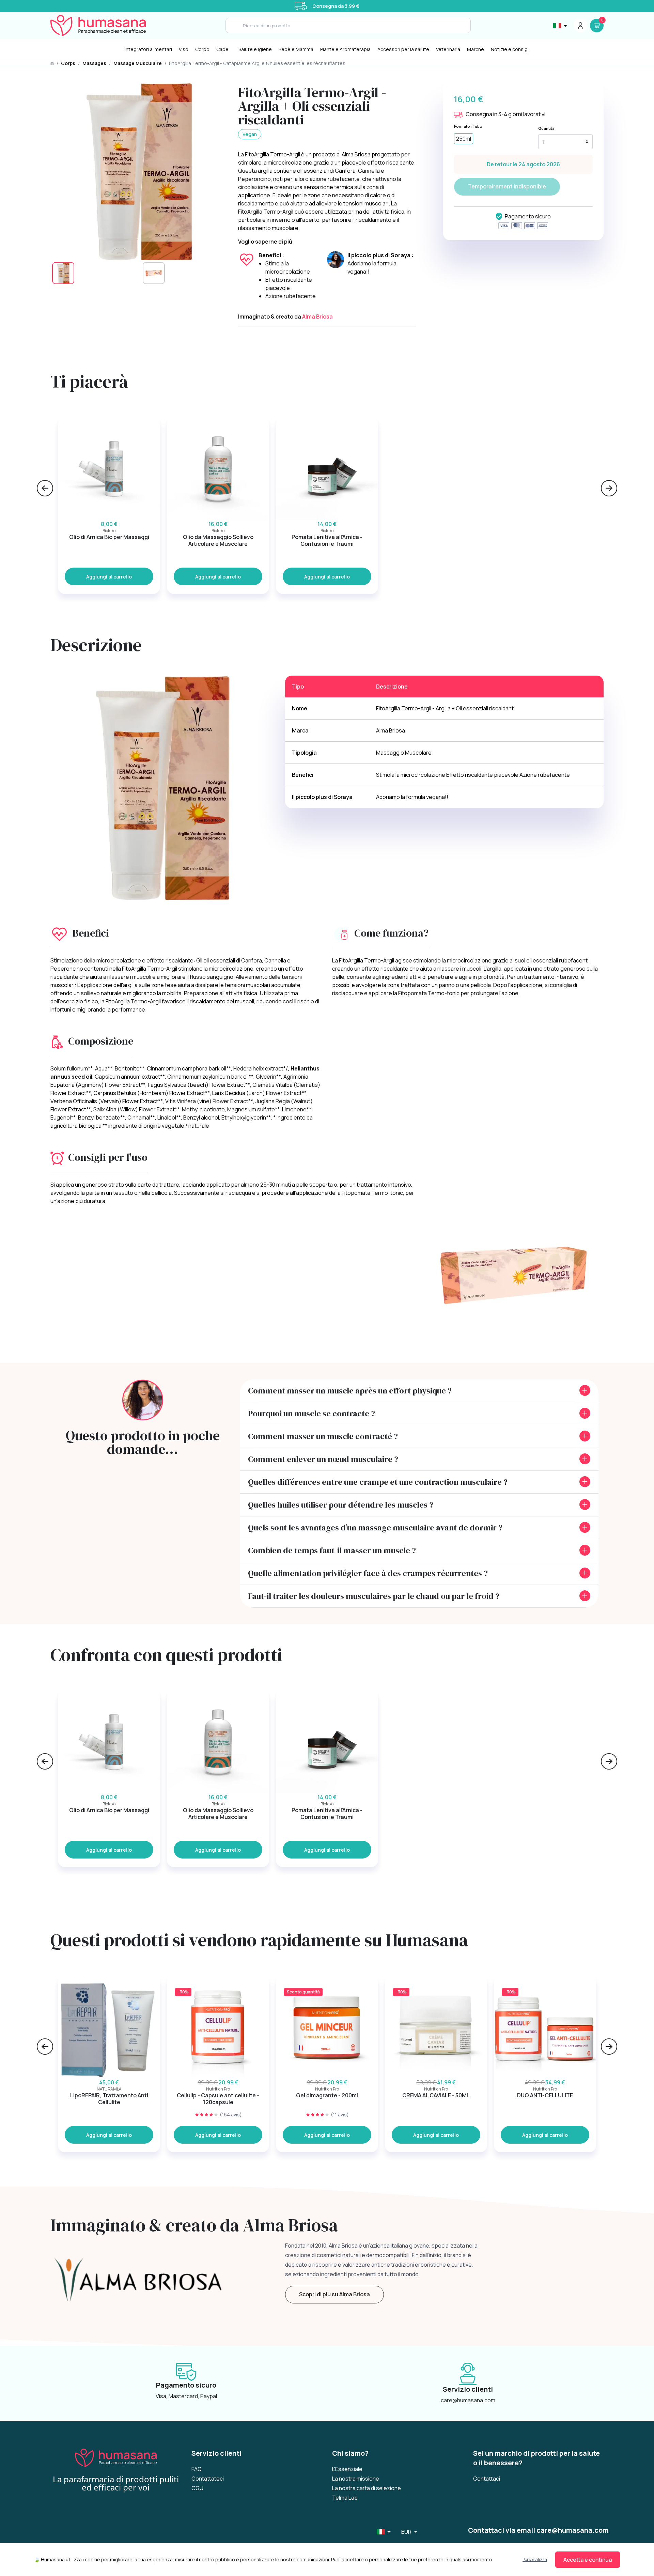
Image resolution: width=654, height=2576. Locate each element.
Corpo (202, 49)
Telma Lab (345, 2498)
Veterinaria (448, 49)
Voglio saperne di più (265, 242)
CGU (197, 2488)
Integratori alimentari (148, 49)
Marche (476, 49)
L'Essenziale (347, 2469)
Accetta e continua (588, 2560)
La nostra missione (356, 2479)
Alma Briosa (317, 317)
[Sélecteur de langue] (561, 26)
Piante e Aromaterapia (345, 49)
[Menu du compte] (580, 26)
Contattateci (208, 2479)
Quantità (546, 128)
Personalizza (535, 2559)
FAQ (197, 2469)
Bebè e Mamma (296, 49)
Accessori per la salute (403, 49)
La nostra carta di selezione (367, 2488)
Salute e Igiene (255, 49)
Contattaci (487, 2479)
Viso (184, 49)
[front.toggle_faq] (585, 1390)
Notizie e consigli (510, 49)
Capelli (224, 49)
